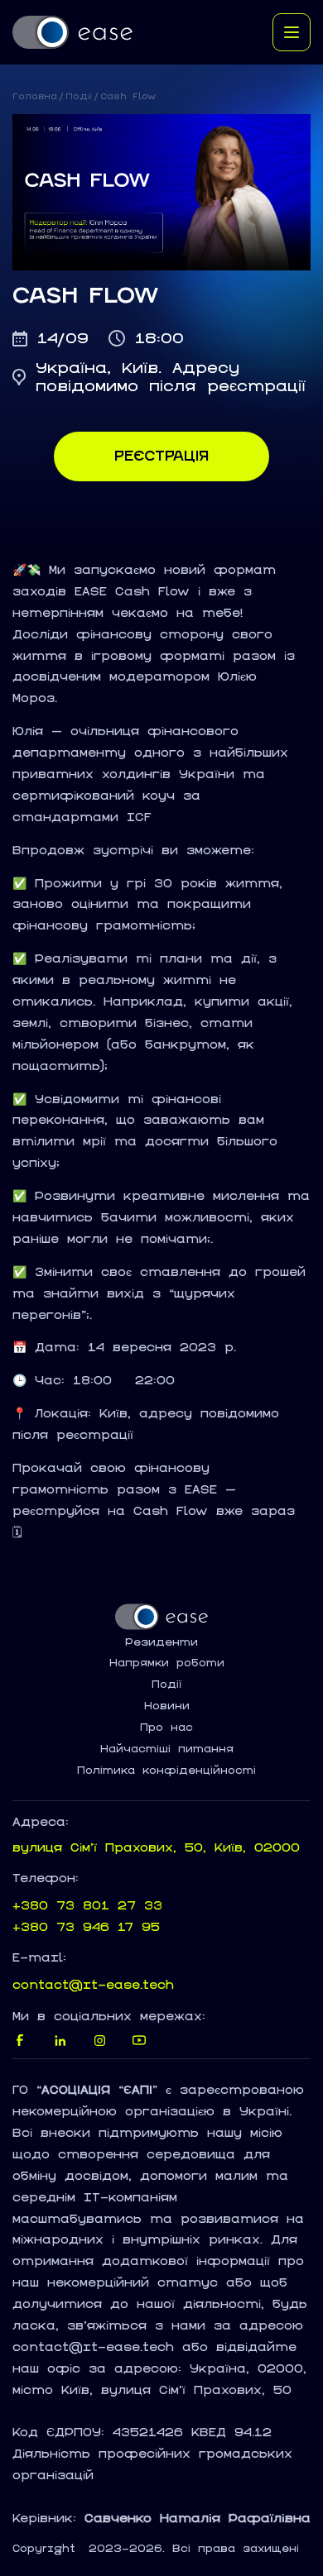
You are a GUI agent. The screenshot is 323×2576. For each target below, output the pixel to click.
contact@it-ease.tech (93, 1984)
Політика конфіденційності (166, 1771)
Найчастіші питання (167, 1749)
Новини (167, 1706)
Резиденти (161, 1642)
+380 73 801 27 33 (87, 1905)
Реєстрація (161, 456)
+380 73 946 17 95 (86, 1926)
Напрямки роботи (167, 1663)
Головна (35, 96)
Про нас (166, 1728)
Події (79, 96)
